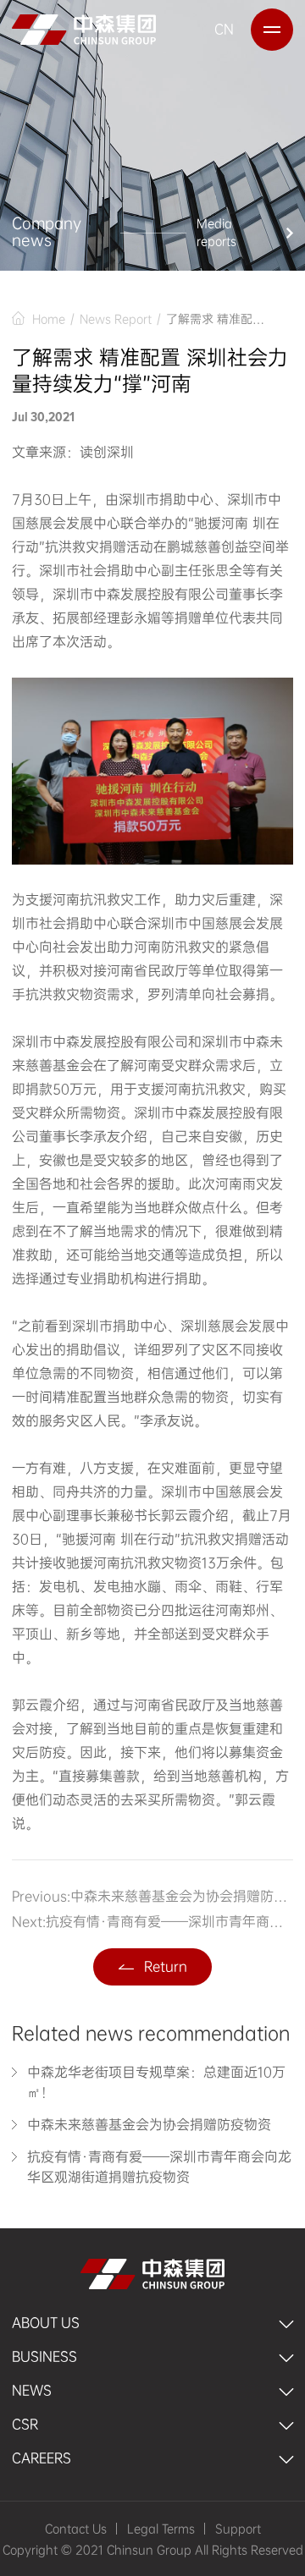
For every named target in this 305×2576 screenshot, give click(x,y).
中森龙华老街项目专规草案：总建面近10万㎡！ (156, 2082)
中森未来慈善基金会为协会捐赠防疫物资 (181, 1897)
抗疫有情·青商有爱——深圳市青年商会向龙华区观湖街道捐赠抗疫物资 (169, 1922)
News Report (116, 318)
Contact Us (76, 2529)
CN (224, 29)
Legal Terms (161, 2529)
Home (49, 318)
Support (238, 2529)
